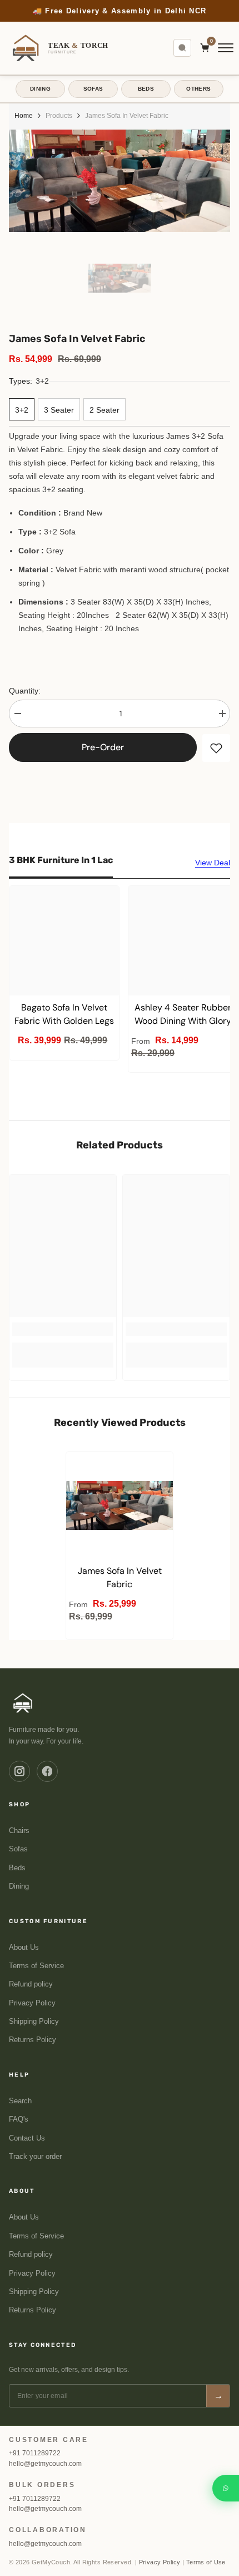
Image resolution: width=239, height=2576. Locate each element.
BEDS (146, 89)
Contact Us (27, 2138)
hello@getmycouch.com (45, 2464)
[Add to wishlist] (216, 748)
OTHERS (198, 89)
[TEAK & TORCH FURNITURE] (23, 1703)
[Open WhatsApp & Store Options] (226, 2488)
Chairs (19, 1831)
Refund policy (31, 1984)
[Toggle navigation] (226, 48)
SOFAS (93, 89)
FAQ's (19, 2119)
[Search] (182, 48)
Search (20, 2101)
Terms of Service (36, 1966)
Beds (17, 1868)
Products (59, 116)
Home (24, 116)
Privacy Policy (32, 2003)
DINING (40, 89)
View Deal (213, 863)
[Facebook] (47, 1771)
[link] (63, 1329)
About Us (24, 1948)
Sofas (18, 1849)
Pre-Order (103, 747)
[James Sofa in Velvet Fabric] (120, 1505)
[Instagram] (19, 1771)
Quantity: (25, 691)
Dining (19, 1886)
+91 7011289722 (35, 2453)
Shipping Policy (34, 2022)
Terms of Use (206, 2562)
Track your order (35, 2157)
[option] (120, 11)
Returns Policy (33, 2040)
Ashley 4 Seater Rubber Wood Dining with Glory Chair (183, 1015)
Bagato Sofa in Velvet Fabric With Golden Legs (64, 1014)
